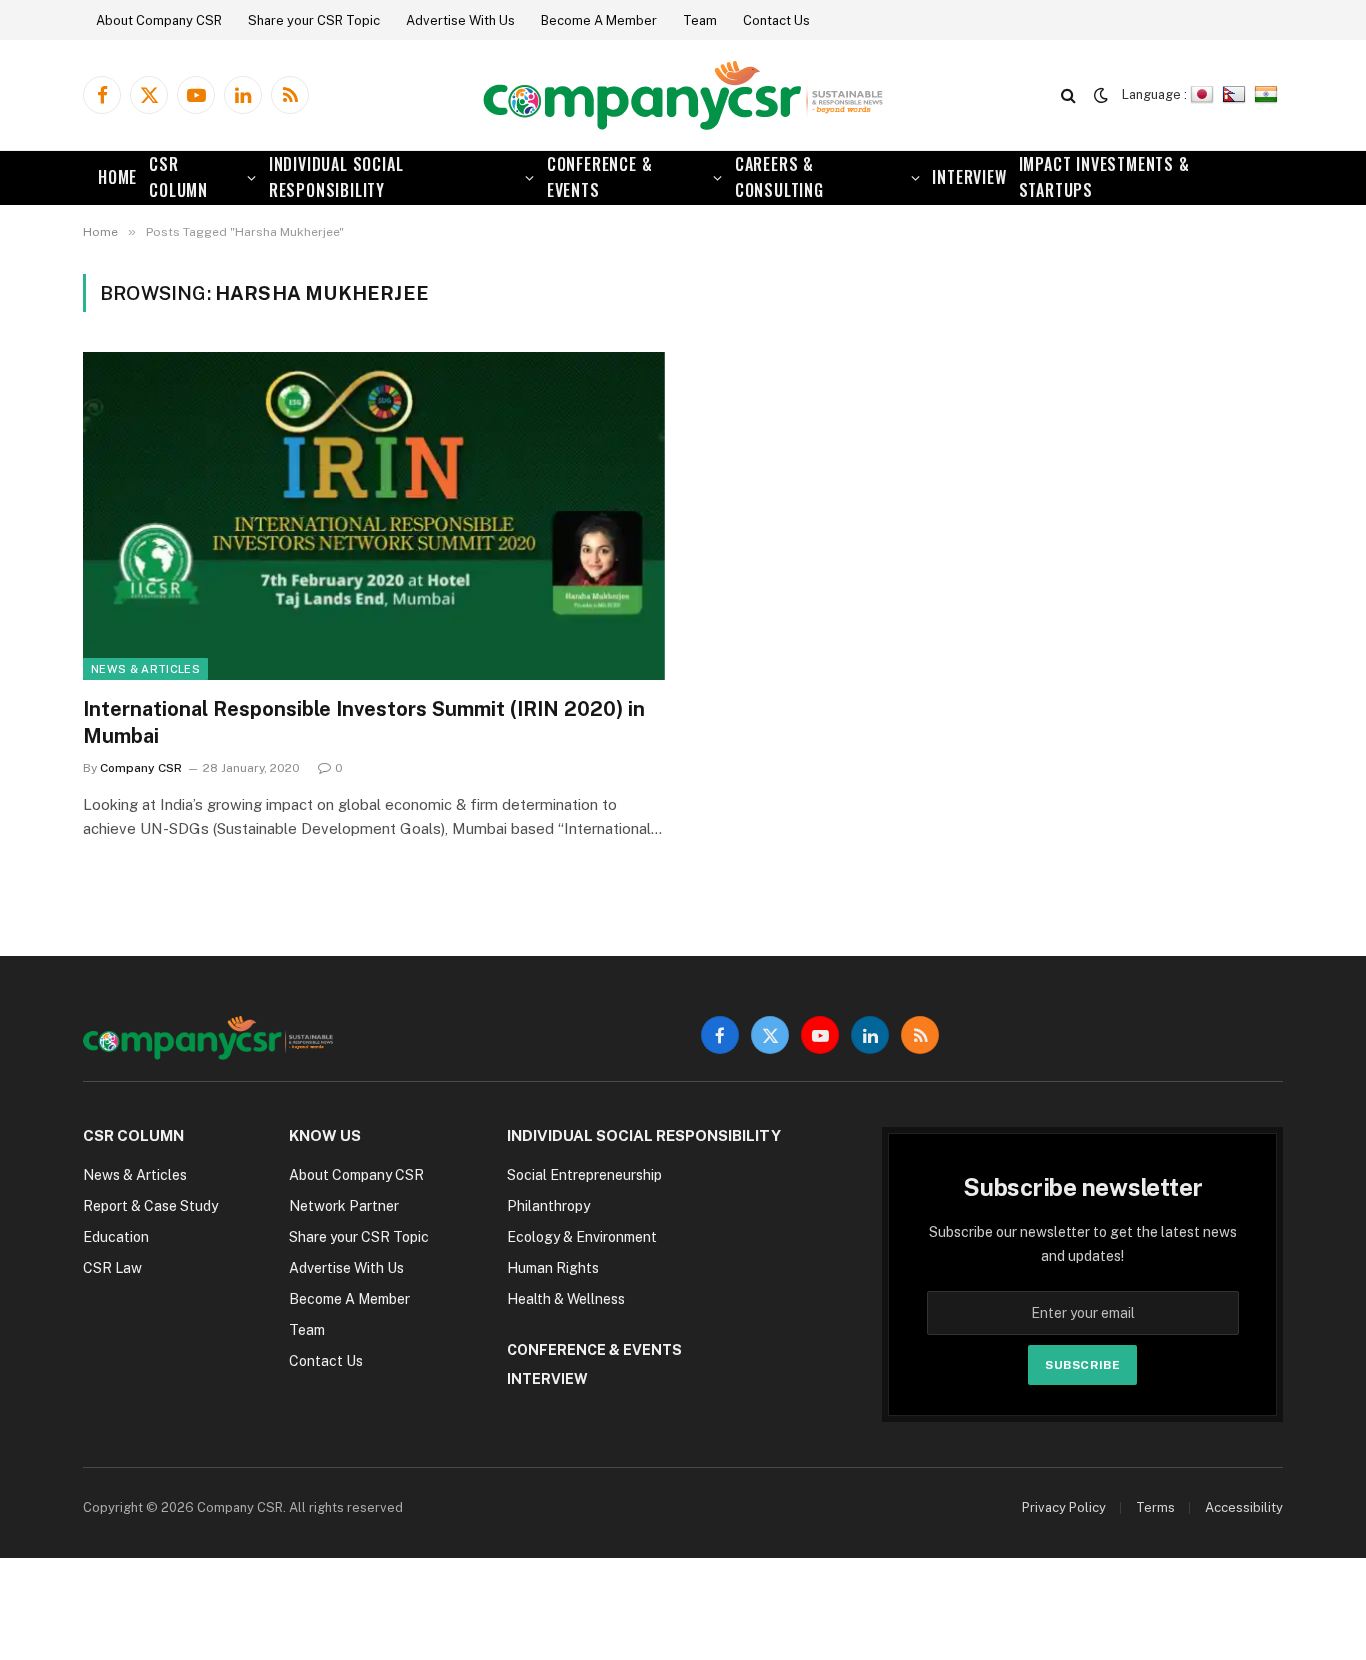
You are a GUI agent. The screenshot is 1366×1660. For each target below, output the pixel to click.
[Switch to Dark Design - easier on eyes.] (1101, 95)
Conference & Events (600, 177)
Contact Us (776, 20)
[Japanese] (1204, 94)
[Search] (1068, 95)
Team (700, 20)
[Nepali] (1236, 94)
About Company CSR (159, 20)
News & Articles (145, 669)
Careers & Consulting (779, 177)
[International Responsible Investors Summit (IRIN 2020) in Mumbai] (374, 515)
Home (117, 177)
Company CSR (141, 768)
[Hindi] (1268, 94)
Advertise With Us (460, 20)
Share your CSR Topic (314, 20)
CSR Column (178, 177)
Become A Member (599, 20)
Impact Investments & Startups (1104, 177)
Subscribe (1082, 1365)
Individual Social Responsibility (336, 177)
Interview (969, 177)
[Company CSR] (683, 95)
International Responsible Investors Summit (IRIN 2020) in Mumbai (364, 722)
